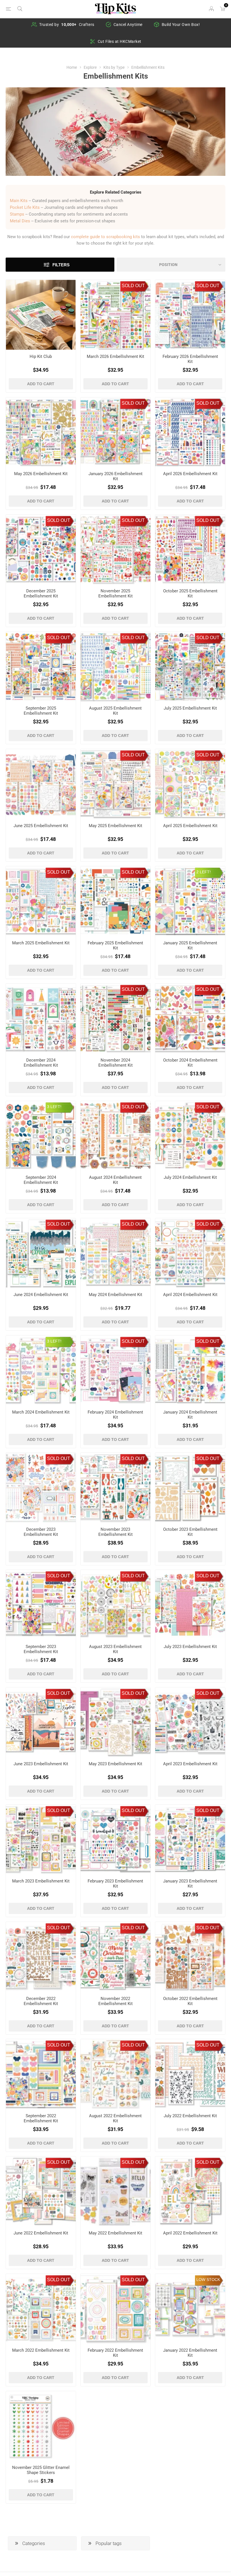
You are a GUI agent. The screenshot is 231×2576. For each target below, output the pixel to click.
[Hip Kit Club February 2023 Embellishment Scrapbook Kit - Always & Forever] (115, 1840)
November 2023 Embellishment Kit (115, 1532)
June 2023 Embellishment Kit (41, 1764)
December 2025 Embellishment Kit (41, 593)
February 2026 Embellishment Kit (190, 359)
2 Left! (204, 872)
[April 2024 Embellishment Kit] (190, 1253)
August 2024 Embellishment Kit (115, 1180)
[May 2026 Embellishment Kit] (41, 432)
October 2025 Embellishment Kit (190, 593)
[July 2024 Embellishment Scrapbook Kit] (190, 1136)
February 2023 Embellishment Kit (115, 1884)
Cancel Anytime (128, 25)
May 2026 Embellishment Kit (41, 474)
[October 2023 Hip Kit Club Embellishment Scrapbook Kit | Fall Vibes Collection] (190, 1488)
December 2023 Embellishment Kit (41, 1532)
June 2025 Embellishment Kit (41, 826)
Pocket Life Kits (25, 207)
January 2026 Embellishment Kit (115, 476)
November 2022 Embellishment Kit (115, 2001)
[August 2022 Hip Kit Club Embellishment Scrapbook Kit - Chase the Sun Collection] (115, 2074)
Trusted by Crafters (67, 25)
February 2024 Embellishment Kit (115, 1415)
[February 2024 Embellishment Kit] (115, 1370)
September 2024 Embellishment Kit (41, 1180)
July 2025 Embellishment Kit (190, 708)
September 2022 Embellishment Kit (41, 2118)
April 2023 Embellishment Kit (190, 1764)
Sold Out (133, 286)
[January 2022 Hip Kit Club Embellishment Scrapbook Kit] (190, 2309)
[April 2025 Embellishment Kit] (190, 784)
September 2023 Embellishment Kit (41, 1649)
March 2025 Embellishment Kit (41, 943)
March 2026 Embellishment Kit (115, 356)
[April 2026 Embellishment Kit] (190, 432)
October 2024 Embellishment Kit (190, 1063)
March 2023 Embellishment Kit (41, 1881)
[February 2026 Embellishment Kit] (190, 315)
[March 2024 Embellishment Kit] (41, 1370)
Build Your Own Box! (181, 25)
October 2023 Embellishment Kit (190, 1532)
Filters (61, 265)
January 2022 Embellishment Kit (190, 2353)
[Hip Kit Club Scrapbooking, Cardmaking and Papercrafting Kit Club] (41, 315)
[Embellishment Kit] (115, 315)
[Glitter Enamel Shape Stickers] (41, 2426)
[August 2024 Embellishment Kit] (115, 1136)
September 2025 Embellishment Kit (41, 711)
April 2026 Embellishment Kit (190, 474)
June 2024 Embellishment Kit (41, 1295)
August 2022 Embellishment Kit (115, 2118)
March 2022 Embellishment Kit (41, 2350)
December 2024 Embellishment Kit (41, 1063)
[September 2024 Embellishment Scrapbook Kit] (41, 1136)
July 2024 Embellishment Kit (190, 1177)
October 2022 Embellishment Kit (190, 2001)
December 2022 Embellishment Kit (41, 2001)
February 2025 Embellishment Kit (115, 945)
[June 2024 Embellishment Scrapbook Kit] (41, 1253)
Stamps (17, 214)
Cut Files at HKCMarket (120, 41)
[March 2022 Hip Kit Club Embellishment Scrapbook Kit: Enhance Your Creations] (41, 2309)
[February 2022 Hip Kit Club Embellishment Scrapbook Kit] (115, 2309)
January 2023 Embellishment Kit (190, 1884)
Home (72, 67)
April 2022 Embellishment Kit (190, 2233)
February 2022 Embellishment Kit (115, 2353)
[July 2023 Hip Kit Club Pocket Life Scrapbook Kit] (190, 1605)
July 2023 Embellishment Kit (190, 1647)
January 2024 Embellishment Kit (190, 1415)
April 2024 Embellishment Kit (190, 1295)
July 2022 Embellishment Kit (190, 2116)
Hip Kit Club (41, 356)
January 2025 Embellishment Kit (190, 945)
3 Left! (54, 1107)
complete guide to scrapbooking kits (105, 237)
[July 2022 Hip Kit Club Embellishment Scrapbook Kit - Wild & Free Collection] (190, 2074)
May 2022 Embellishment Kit (115, 2233)
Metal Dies (20, 221)
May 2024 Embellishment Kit (115, 1295)
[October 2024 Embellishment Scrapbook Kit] (190, 1018)
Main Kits (19, 201)
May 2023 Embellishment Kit (115, 1764)
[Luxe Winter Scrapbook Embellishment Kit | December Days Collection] (41, 1018)
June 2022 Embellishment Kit (41, 2233)
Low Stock (208, 2280)
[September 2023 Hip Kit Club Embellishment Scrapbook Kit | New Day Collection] (41, 1605)
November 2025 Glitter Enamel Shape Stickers (41, 2470)
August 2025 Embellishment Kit (115, 711)
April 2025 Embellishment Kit (190, 826)
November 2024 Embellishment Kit (115, 1063)
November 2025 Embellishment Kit (115, 593)
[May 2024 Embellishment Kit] (115, 1253)
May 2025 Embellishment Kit (115, 826)
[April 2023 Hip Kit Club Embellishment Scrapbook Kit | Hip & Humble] (190, 1722)
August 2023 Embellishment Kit (115, 1649)
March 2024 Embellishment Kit (41, 1412)
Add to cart (41, 384)
